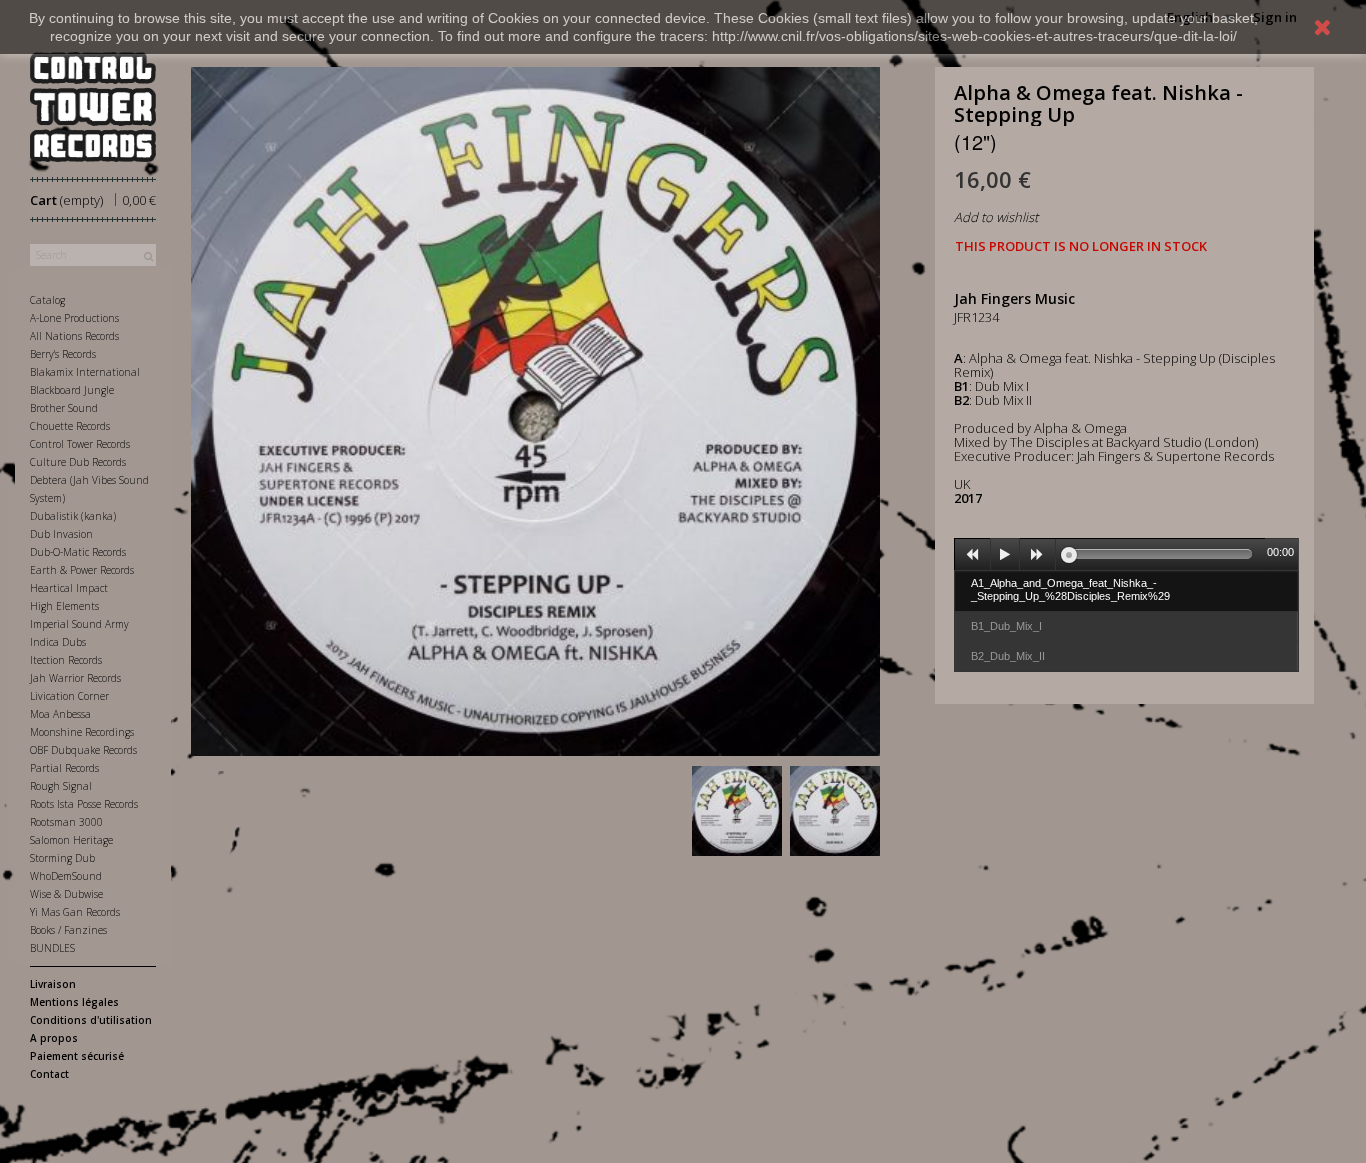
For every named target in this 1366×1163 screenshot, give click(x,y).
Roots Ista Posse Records (84, 804)
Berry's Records (63, 354)
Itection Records (66, 660)
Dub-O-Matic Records (78, 552)
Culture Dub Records (78, 462)
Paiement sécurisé (77, 1056)
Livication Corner (69, 696)
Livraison (53, 984)
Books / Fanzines (68, 930)
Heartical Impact (69, 588)
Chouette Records (70, 426)
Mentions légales (74, 1002)
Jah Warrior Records (75, 678)
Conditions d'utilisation (91, 1020)
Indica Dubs (58, 642)
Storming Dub (62, 858)
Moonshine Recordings (82, 732)
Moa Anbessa (60, 714)
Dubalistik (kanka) (73, 516)
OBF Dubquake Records (83, 750)
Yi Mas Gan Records (75, 912)
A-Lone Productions (74, 318)
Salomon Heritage (71, 840)
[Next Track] (1038, 555)
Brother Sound (64, 408)
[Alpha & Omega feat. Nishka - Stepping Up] (737, 811)
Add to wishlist (996, 217)
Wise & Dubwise (66, 894)
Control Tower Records (80, 444)
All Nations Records (74, 336)
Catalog (47, 300)
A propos (54, 1038)
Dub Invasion (61, 534)
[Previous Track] (973, 555)
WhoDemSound (66, 876)
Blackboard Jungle (72, 390)
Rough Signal (61, 786)
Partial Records (64, 768)
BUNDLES (52, 948)
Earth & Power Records (82, 570)
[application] (1126, 554)
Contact (49, 1074)
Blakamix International (85, 372)
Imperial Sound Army (79, 624)
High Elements (64, 606)
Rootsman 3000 (66, 822)
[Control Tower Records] (93, 107)
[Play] (1005, 555)
